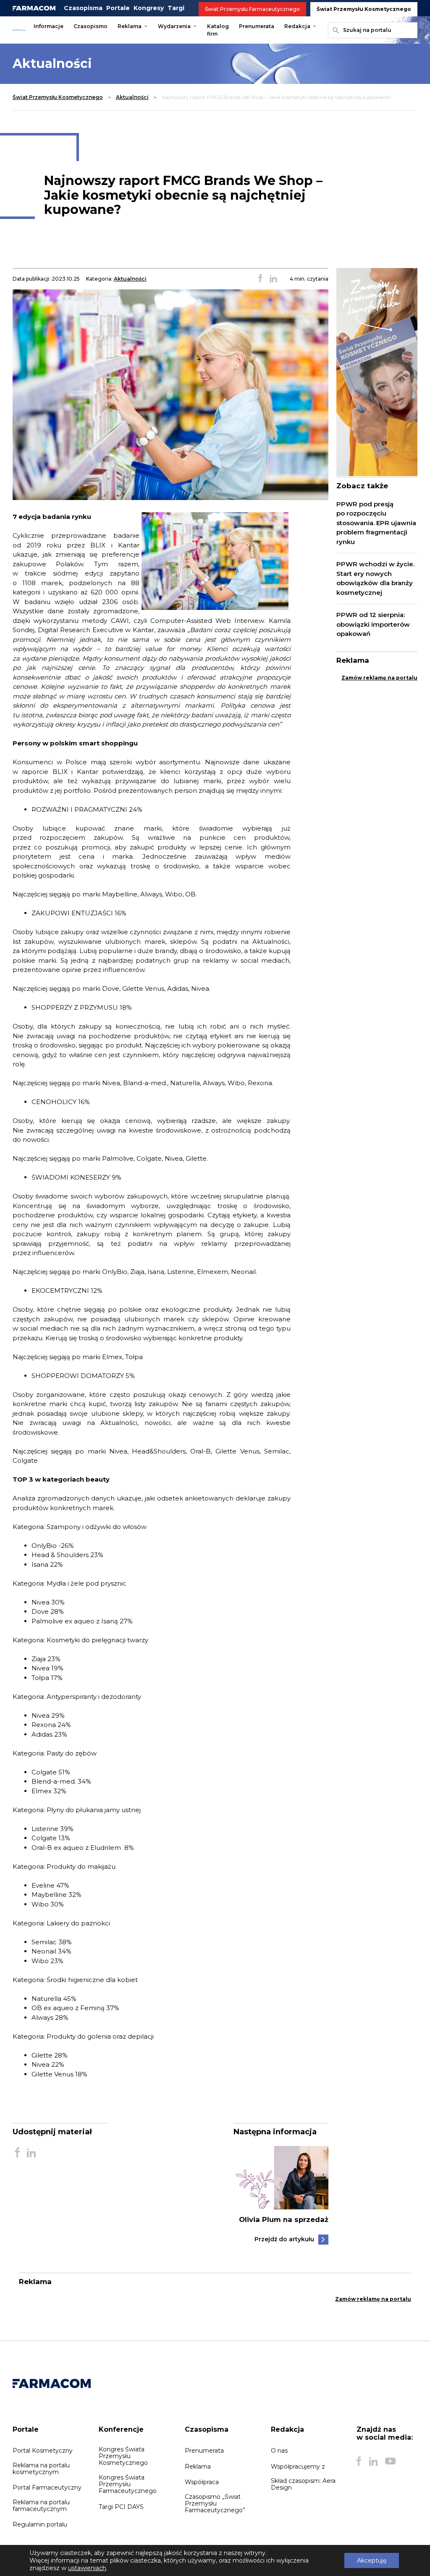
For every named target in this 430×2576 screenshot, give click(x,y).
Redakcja (297, 26)
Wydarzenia (174, 26)
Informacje (49, 26)
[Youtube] (390, 2461)
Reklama (130, 26)
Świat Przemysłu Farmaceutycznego (252, 9)
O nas (279, 2451)
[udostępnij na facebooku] (260, 279)
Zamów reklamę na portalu (379, 678)
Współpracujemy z (298, 2467)
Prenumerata (257, 26)
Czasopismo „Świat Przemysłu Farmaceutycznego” (215, 2503)
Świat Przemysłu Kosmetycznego (364, 9)
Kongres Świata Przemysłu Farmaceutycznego (128, 2484)
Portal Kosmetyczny (43, 2451)
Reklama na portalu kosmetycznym (41, 2469)
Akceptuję (372, 2560)
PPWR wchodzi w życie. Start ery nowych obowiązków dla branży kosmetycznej (375, 578)
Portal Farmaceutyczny (47, 2487)
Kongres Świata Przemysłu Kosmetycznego (123, 2456)
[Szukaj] (334, 30)
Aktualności (132, 97)
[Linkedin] (373, 2461)
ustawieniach (87, 2568)
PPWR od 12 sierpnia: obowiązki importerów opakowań (373, 624)
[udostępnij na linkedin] (273, 279)
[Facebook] (359, 2461)
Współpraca (202, 2482)
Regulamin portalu (40, 2524)
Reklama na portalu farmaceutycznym (41, 2506)
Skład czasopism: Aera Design (303, 2484)
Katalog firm (218, 30)
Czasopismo (90, 26)
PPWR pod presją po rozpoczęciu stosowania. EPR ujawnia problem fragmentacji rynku (376, 523)
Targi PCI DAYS (121, 2507)
